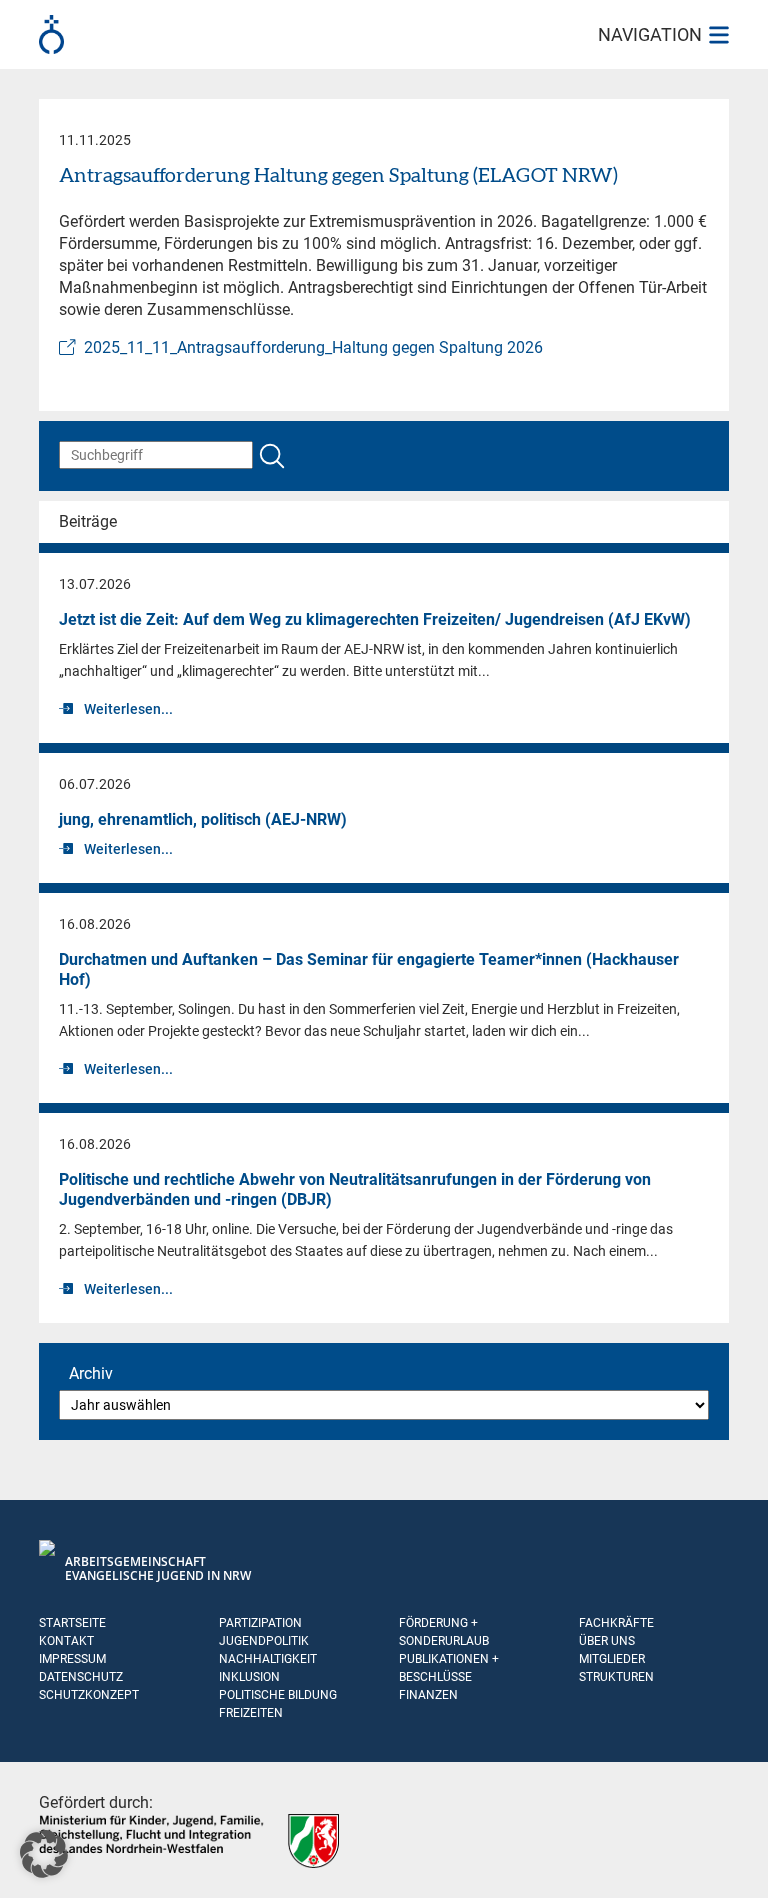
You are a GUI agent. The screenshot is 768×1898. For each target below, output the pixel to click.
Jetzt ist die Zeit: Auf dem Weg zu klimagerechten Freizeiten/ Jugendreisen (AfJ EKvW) (375, 619)
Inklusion (249, 1677)
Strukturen (616, 1677)
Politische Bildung (278, 1695)
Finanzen (428, 1695)
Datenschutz (81, 1677)
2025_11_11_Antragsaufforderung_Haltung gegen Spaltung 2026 (313, 347)
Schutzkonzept (89, 1695)
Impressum (72, 1659)
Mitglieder (612, 1659)
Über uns (607, 1641)
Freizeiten (251, 1713)
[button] (44, 1854)
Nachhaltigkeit (268, 1659)
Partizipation (260, 1623)
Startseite (72, 1623)
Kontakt (66, 1641)
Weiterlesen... (128, 709)
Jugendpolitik (264, 1641)
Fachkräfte (616, 1623)
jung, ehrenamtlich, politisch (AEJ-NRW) (203, 819)
